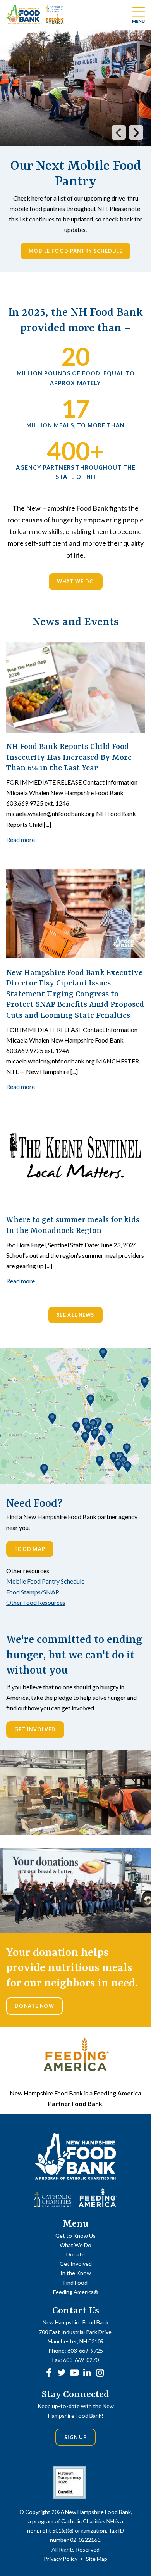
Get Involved (35, 1730)
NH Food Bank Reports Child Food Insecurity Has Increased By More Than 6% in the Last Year (69, 757)
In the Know (76, 2273)
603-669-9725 (85, 2350)
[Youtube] (74, 2372)
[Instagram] (100, 2372)
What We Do (76, 582)
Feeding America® (76, 2292)
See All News (75, 1315)
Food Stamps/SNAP (33, 1592)
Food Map (30, 1549)
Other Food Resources (36, 1602)
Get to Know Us (75, 2236)
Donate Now (34, 2006)
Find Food (75, 2283)
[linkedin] (87, 2372)
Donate (75, 2254)
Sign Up (75, 2437)
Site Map (97, 2559)
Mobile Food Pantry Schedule (75, 251)
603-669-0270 (81, 2360)
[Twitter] (62, 2372)
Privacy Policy (61, 2559)
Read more (21, 839)
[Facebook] (49, 2372)
